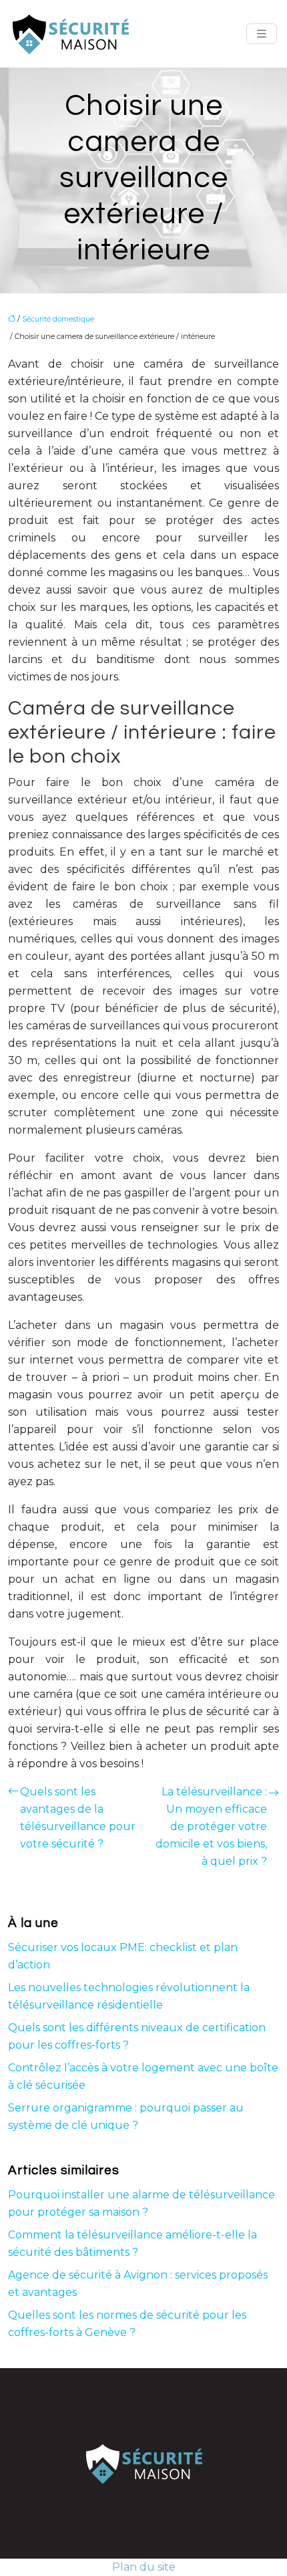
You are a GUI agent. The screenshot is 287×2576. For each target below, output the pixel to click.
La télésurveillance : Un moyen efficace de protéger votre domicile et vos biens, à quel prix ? (211, 1826)
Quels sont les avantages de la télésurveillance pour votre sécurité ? (78, 1818)
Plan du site (144, 2567)
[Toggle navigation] (262, 34)
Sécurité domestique (58, 319)
